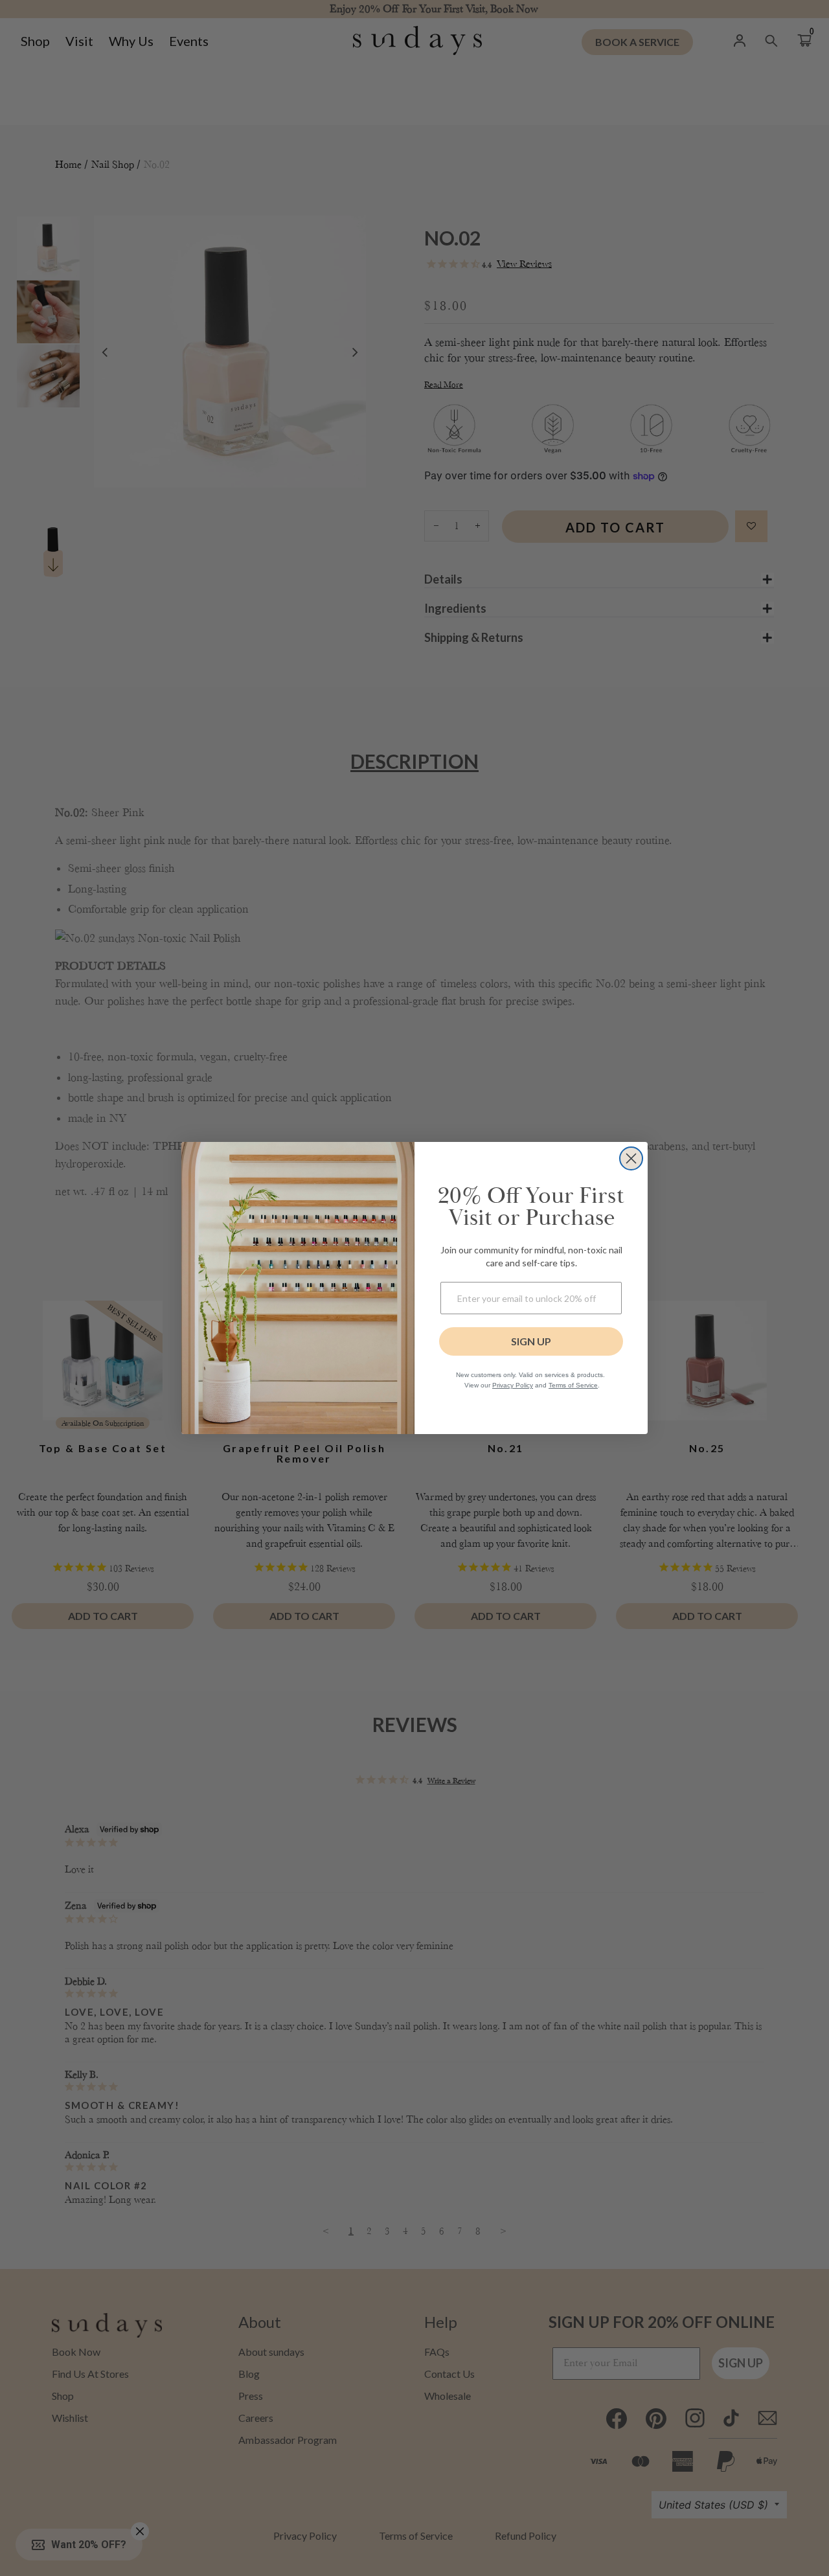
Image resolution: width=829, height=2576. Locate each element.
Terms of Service (573, 1385)
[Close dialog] (631, 1158)
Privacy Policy (513, 1385)
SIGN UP (531, 1341)
